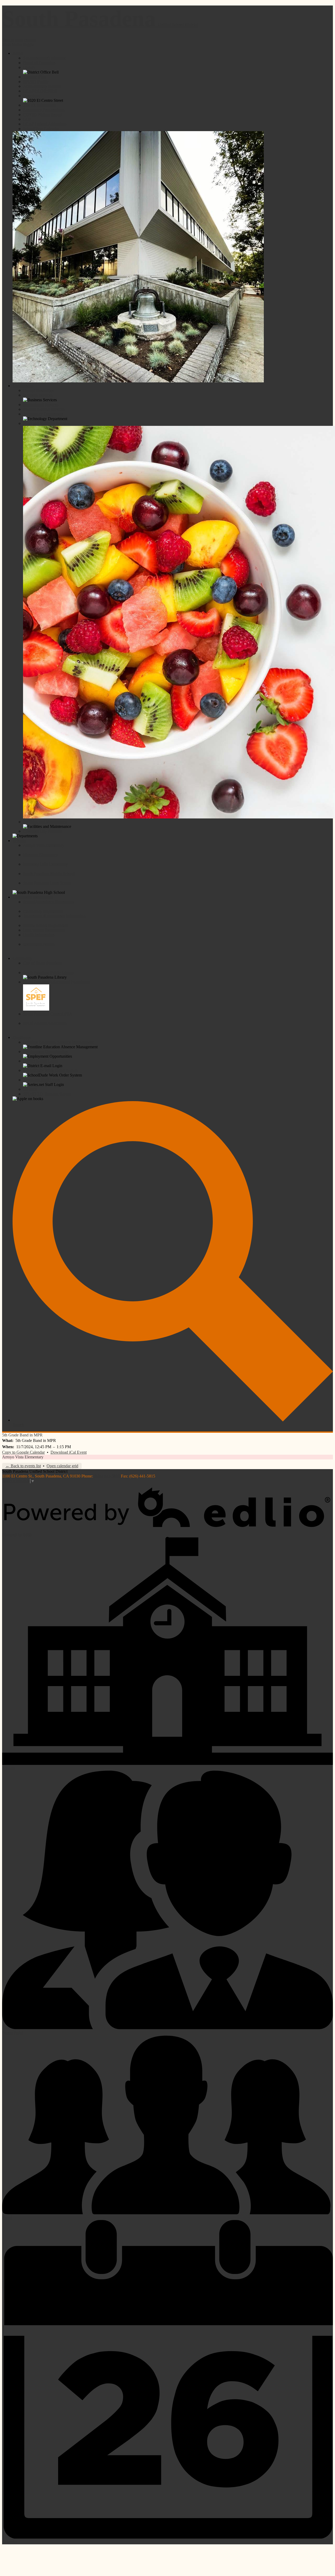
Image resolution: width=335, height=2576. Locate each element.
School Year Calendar (41, 129)
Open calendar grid (62, 1466)
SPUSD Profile (36, 82)
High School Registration (44, 930)
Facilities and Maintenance (45, 822)
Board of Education (39, 63)
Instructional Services (41, 405)
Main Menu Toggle (18, 44)
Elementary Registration (43, 911)
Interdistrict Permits (39, 944)
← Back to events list (23, 1466)
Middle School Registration (46, 925)
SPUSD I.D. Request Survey (47, 1094)
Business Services (38, 395)
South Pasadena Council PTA (48, 1014)
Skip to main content (19, 40)
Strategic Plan (34, 77)
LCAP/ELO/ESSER (40, 91)
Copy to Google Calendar (23, 1452)
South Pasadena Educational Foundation (56, 982)
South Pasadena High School (47, 883)
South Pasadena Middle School (49, 874)
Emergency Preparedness (44, 110)
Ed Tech (30, 1089)
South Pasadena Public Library (49, 972)
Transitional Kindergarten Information (54, 916)
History (29, 67)
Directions (32, 96)
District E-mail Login (41, 1061)
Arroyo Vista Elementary (44, 845)
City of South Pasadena (42, 963)
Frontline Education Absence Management (58, 1042)
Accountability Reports (42, 86)
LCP (27, 119)
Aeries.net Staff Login (41, 1080)
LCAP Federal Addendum (45, 124)
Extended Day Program (43, 831)
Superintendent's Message (44, 58)
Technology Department (43, 414)
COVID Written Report (43, 115)
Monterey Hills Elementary (45, 864)
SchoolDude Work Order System (50, 1070)
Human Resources (38, 390)
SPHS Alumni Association (45, 1023)
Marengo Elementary (40, 855)
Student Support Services (44, 409)
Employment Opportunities (45, 1052)
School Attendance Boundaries (49, 902)
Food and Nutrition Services (46, 423)
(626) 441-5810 (107, 1476)
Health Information (39, 935)
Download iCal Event (69, 1452)
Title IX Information (40, 105)
